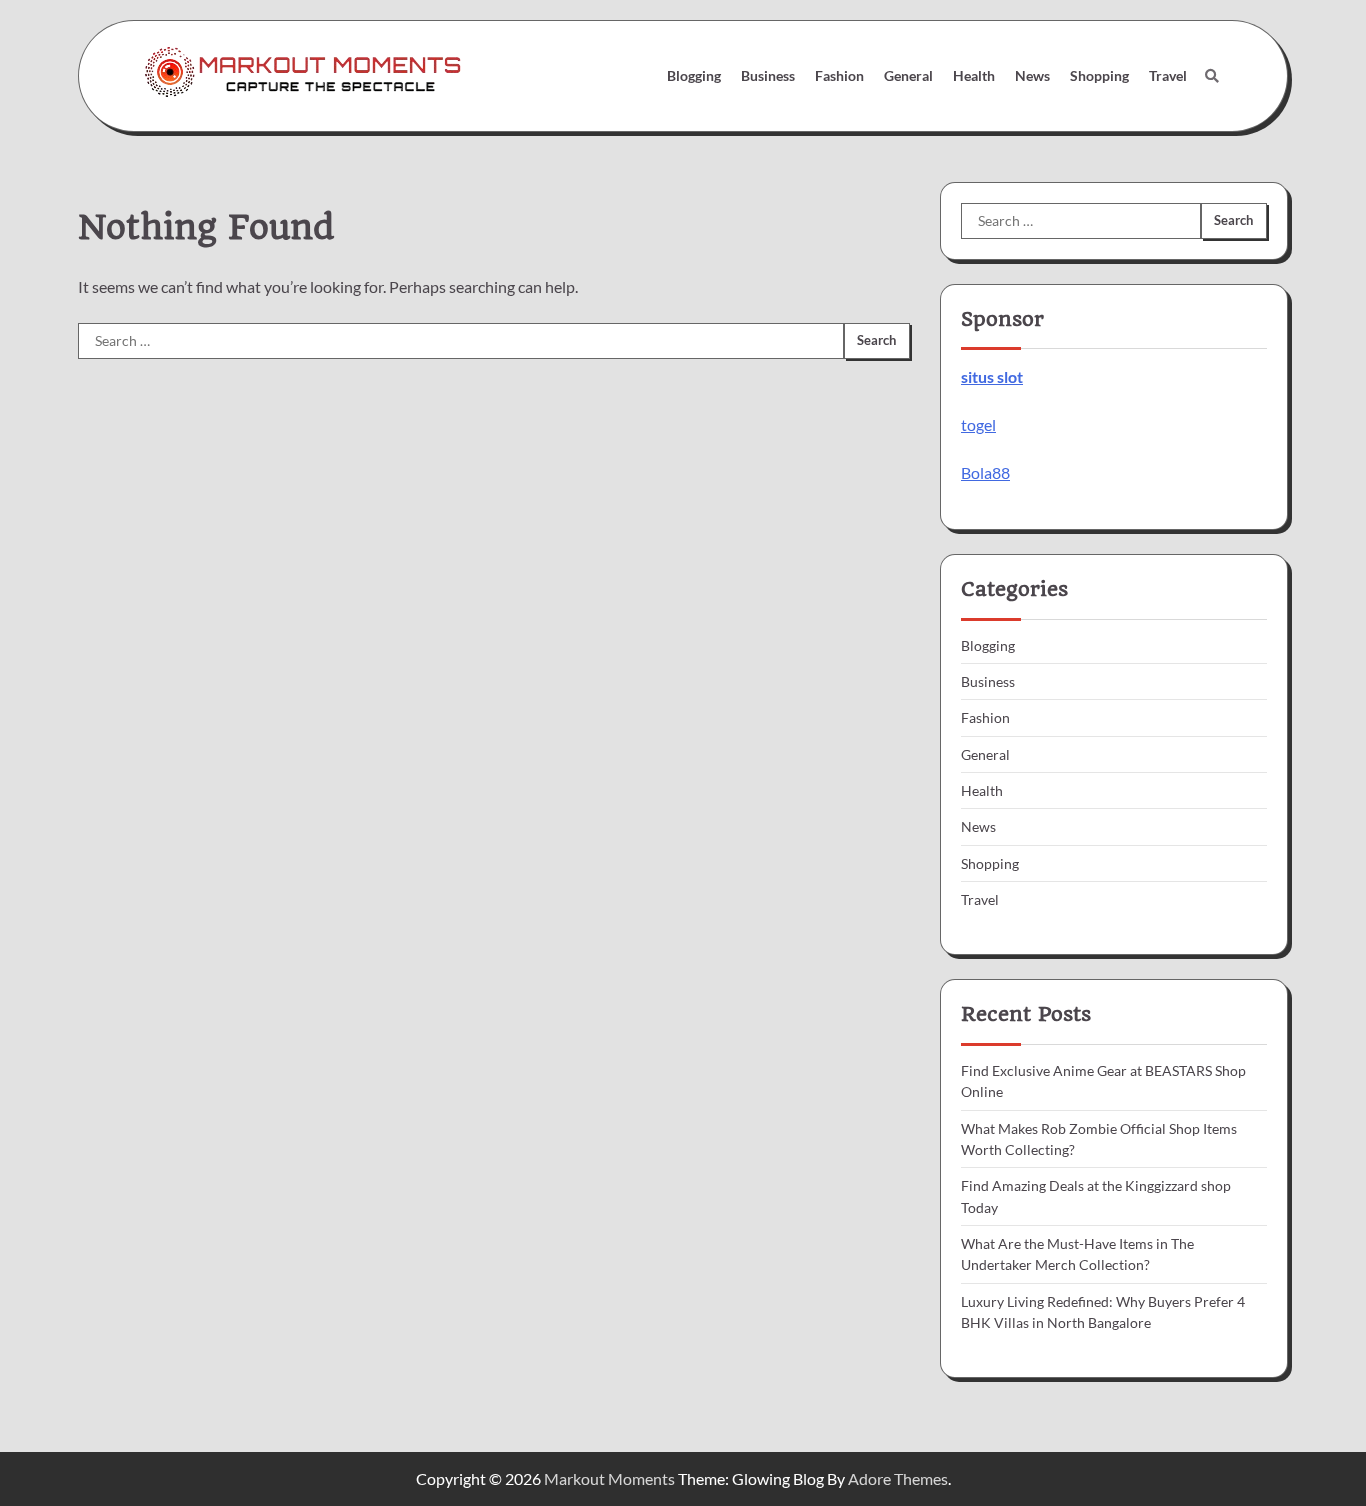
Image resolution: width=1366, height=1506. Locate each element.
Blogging (694, 75)
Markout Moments (609, 1478)
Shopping (1099, 75)
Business (768, 75)
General (908, 75)
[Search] (1212, 76)
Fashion (839, 75)
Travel (1168, 75)
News (1032, 75)
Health (974, 75)
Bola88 (985, 472)
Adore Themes (898, 1478)
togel (978, 424)
